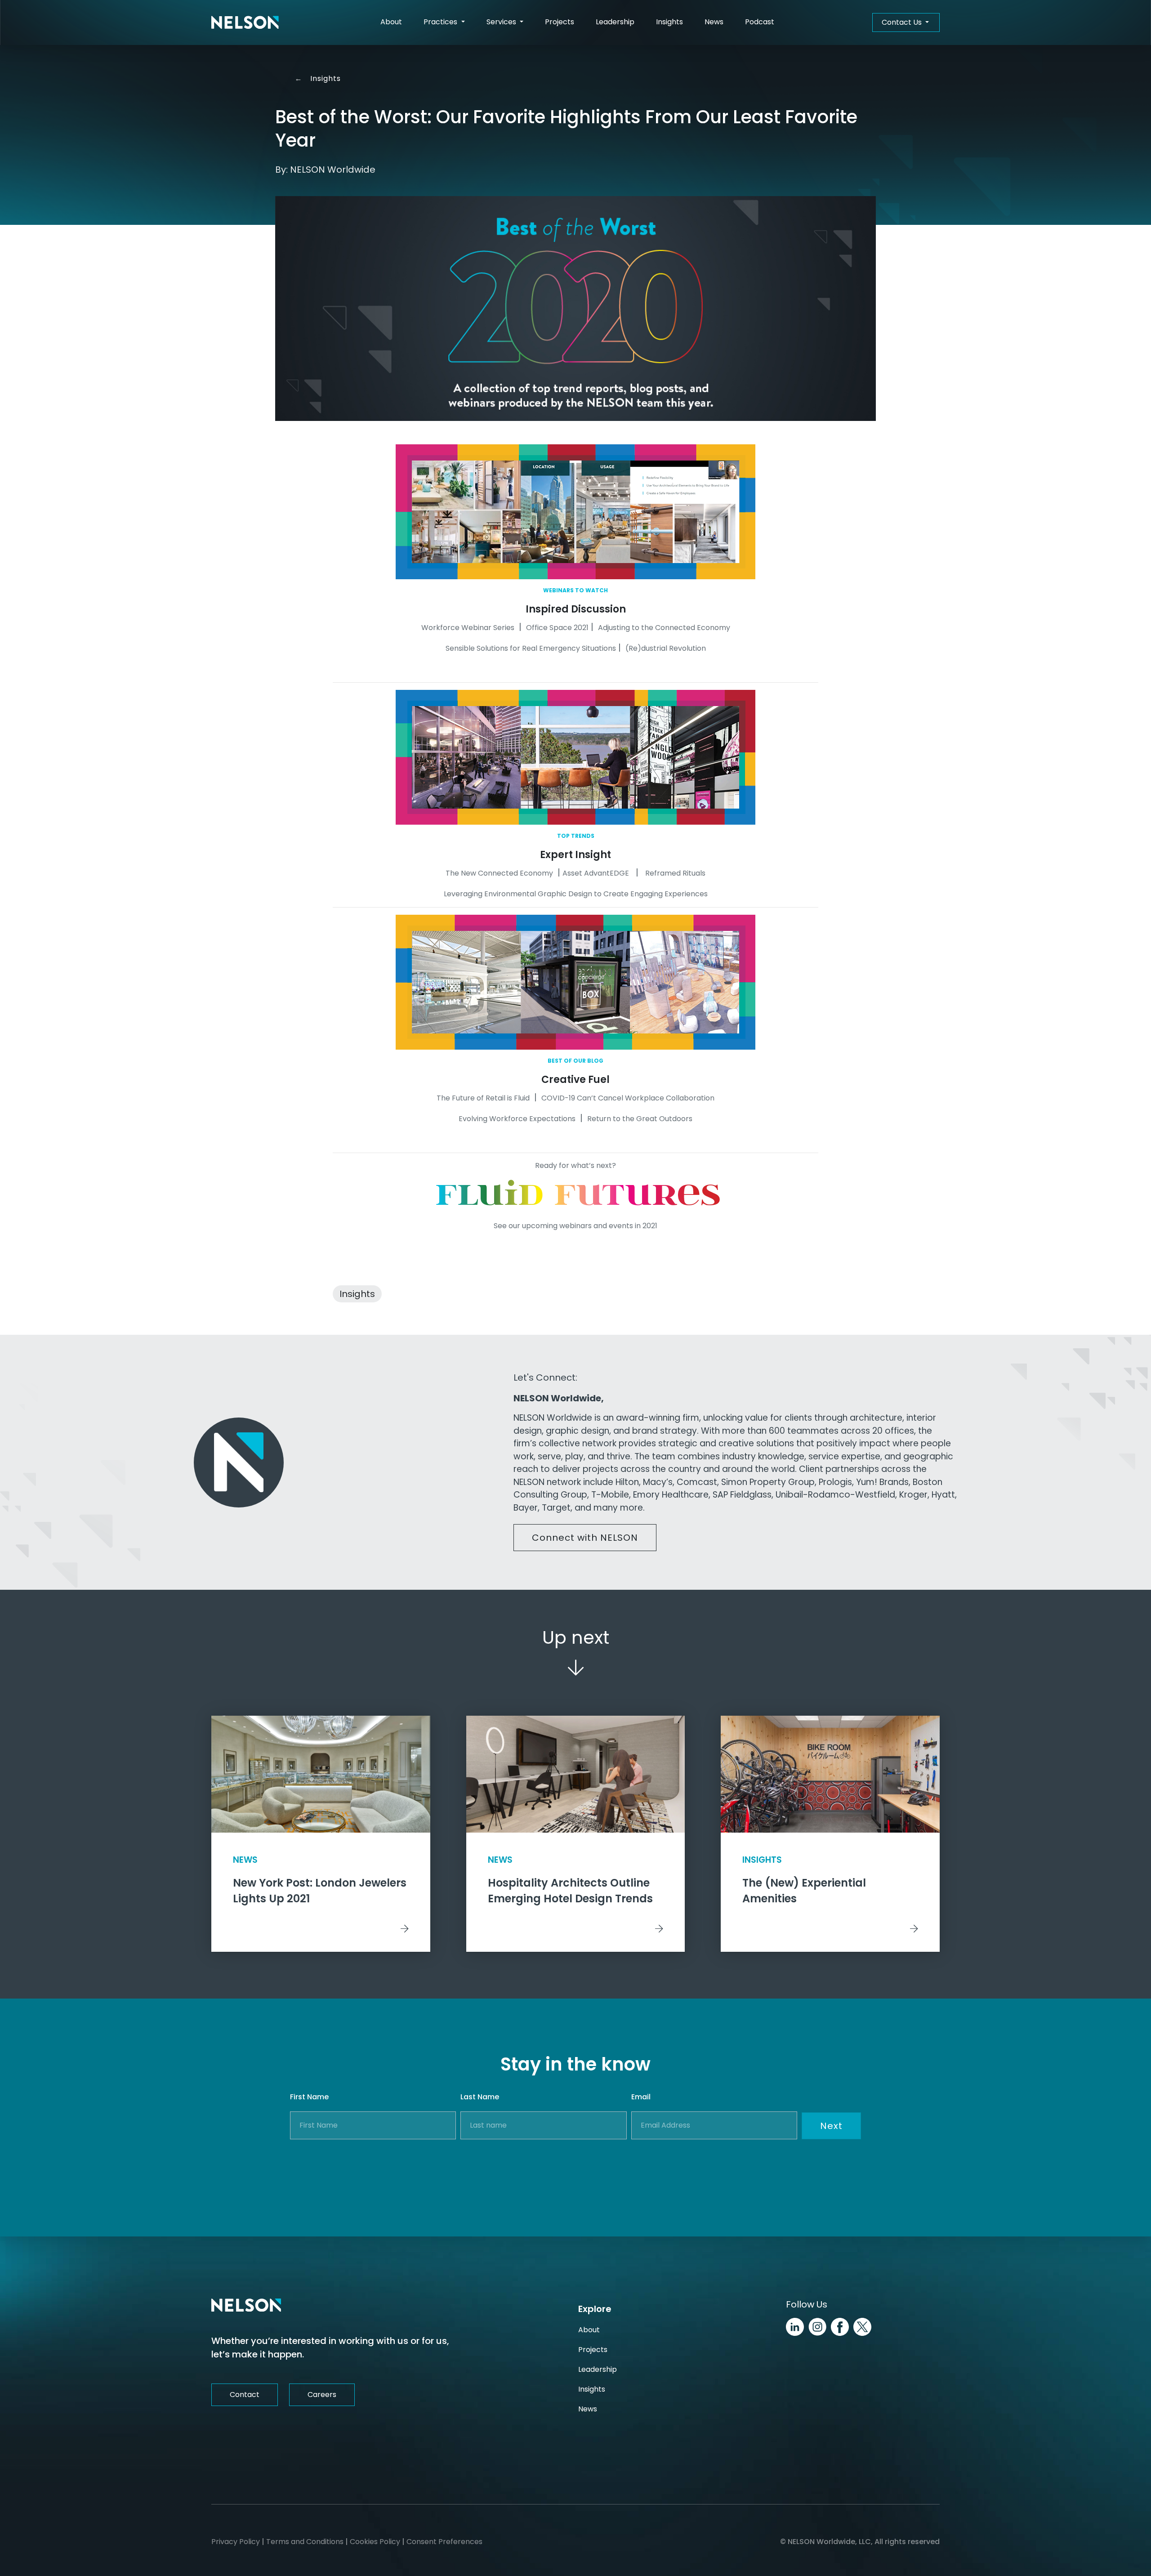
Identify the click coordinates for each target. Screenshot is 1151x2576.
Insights (669, 22)
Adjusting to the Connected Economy (664, 628)
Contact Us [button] (903, 22)
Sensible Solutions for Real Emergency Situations (531, 648)
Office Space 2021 (557, 628)
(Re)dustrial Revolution (666, 648)
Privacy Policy (236, 2542)
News (714, 22)
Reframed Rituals (675, 873)
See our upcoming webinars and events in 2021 (575, 1226)
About (391, 22)
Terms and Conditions (305, 2542)
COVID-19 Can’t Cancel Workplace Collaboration (628, 1098)
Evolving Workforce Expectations (517, 1119)
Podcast (760, 22)
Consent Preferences (444, 2542)
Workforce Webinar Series (468, 628)
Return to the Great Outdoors (640, 1119)
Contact (245, 2395)
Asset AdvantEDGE (596, 873)
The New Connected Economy (499, 873)
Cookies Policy (375, 2542)
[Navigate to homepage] (245, 22)
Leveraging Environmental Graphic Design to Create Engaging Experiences (576, 894)
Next (831, 2126)
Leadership (615, 22)
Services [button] (502, 22)
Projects (560, 22)
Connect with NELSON (585, 1538)
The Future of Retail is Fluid (483, 1098)
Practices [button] (441, 22)
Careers (322, 2395)
